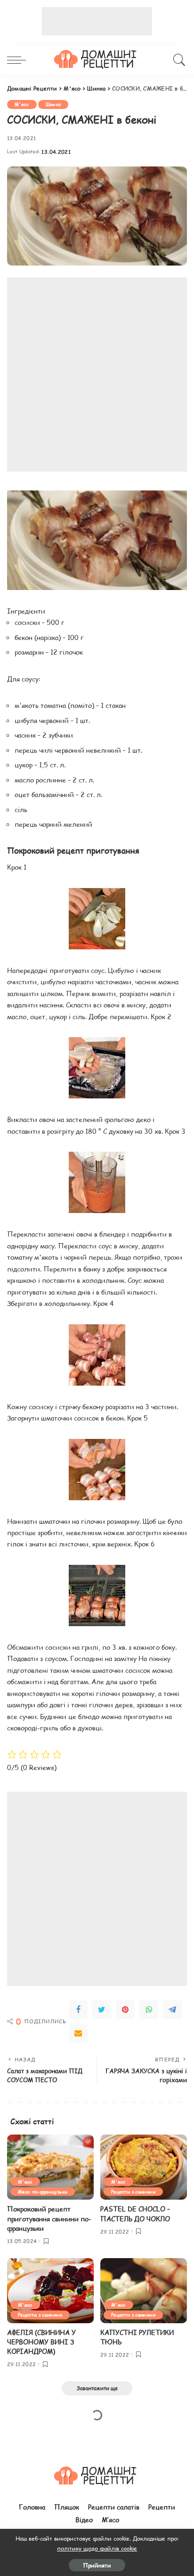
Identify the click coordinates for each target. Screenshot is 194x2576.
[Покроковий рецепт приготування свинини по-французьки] (50, 2167)
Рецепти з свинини (133, 2191)
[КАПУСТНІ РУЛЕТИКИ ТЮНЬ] (144, 2291)
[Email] (78, 2033)
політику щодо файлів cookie (97, 2548)
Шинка (53, 104)
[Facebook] (78, 2010)
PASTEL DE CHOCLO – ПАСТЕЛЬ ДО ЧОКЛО (135, 2214)
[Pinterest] (125, 2010)
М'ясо (22, 104)
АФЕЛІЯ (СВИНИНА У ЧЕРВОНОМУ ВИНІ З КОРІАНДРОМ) (41, 2342)
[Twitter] (102, 2010)
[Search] (178, 60)
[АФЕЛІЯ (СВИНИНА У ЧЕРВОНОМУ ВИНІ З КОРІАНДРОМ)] (50, 2291)
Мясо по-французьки (43, 2191)
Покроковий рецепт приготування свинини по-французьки (49, 2219)
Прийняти (97, 2565)
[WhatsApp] (149, 2010)
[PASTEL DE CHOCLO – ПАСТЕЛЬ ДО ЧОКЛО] (144, 2167)
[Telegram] (172, 2010)
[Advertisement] (97, 21)
